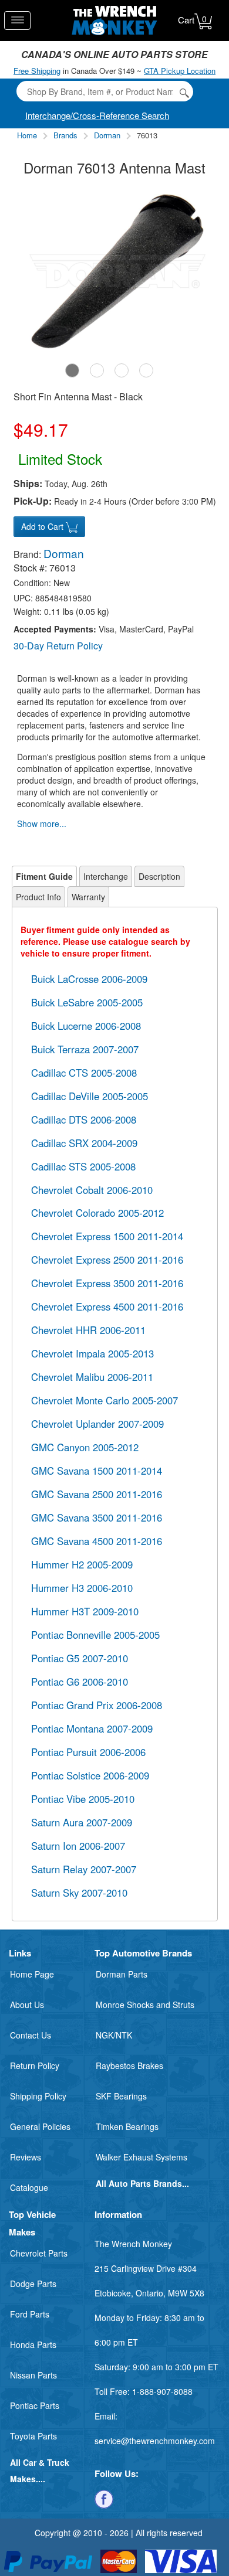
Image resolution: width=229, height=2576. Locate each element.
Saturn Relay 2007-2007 (84, 1869)
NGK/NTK (114, 2035)
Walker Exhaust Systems (142, 2157)
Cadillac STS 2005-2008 (83, 1166)
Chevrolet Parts (39, 2253)
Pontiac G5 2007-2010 (80, 1658)
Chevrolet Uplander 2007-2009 (97, 1424)
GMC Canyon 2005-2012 (85, 1447)
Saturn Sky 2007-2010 (79, 1893)
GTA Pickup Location (180, 71)
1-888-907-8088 (162, 2391)
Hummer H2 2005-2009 (82, 1564)
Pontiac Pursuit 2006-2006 (88, 1752)
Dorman (107, 135)
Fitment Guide (44, 876)
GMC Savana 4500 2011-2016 (97, 1541)
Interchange (106, 876)
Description (159, 876)
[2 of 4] (97, 370)
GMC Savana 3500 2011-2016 (97, 1517)
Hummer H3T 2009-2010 (85, 1611)
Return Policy (35, 2065)
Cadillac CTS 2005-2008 (84, 1073)
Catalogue (29, 2187)
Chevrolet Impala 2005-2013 (92, 1353)
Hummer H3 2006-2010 (82, 1588)
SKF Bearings (121, 2096)
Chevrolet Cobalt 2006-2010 (92, 1190)
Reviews (26, 2157)
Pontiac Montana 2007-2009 (92, 1728)
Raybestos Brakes (129, 2065)
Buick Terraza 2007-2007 (85, 1049)
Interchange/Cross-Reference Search (97, 115)
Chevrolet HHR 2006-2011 (88, 1330)
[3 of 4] (122, 370)
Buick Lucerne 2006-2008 (86, 1026)
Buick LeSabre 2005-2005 (87, 1002)
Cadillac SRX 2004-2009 (84, 1143)
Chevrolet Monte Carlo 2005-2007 (105, 1400)
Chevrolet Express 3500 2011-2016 (107, 1283)
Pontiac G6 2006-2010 (80, 1682)
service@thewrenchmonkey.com (155, 2441)
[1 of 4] (72, 370)
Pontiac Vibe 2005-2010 (83, 1799)
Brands (65, 135)
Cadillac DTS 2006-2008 (84, 1119)
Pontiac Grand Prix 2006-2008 (97, 1705)
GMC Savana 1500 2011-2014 (97, 1471)
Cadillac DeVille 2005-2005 (90, 1096)
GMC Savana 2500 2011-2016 (97, 1494)
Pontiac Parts (35, 2405)
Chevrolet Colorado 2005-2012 (97, 1213)
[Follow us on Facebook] (104, 2498)
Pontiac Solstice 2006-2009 (90, 1775)
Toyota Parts (33, 2436)
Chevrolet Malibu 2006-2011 (92, 1377)
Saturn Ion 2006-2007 (78, 1846)
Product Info (38, 897)
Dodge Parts (33, 2284)
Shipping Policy (38, 2096)
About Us (27, 2005)
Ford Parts (30, 2314)
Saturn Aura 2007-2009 (82, 1822)
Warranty (88, 897)
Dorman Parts (122, 1974)
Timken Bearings (127, 2126)
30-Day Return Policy (58, 646)
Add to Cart (43, 526)
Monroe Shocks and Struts (145, 2005)
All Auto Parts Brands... (142, 2183)
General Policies (40, 2126)
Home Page (32, 1974)
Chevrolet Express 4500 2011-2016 (107, 1306)
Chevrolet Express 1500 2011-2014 (107, 1236)
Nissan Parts (33, 2375)
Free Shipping (37, 71)
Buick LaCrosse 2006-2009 (89, 979)
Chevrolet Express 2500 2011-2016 (107, 1260)
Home (27, 135)
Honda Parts (33, 2344)
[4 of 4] (146, 370)
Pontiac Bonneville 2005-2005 (95, 1635)
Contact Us (31, 2035)
